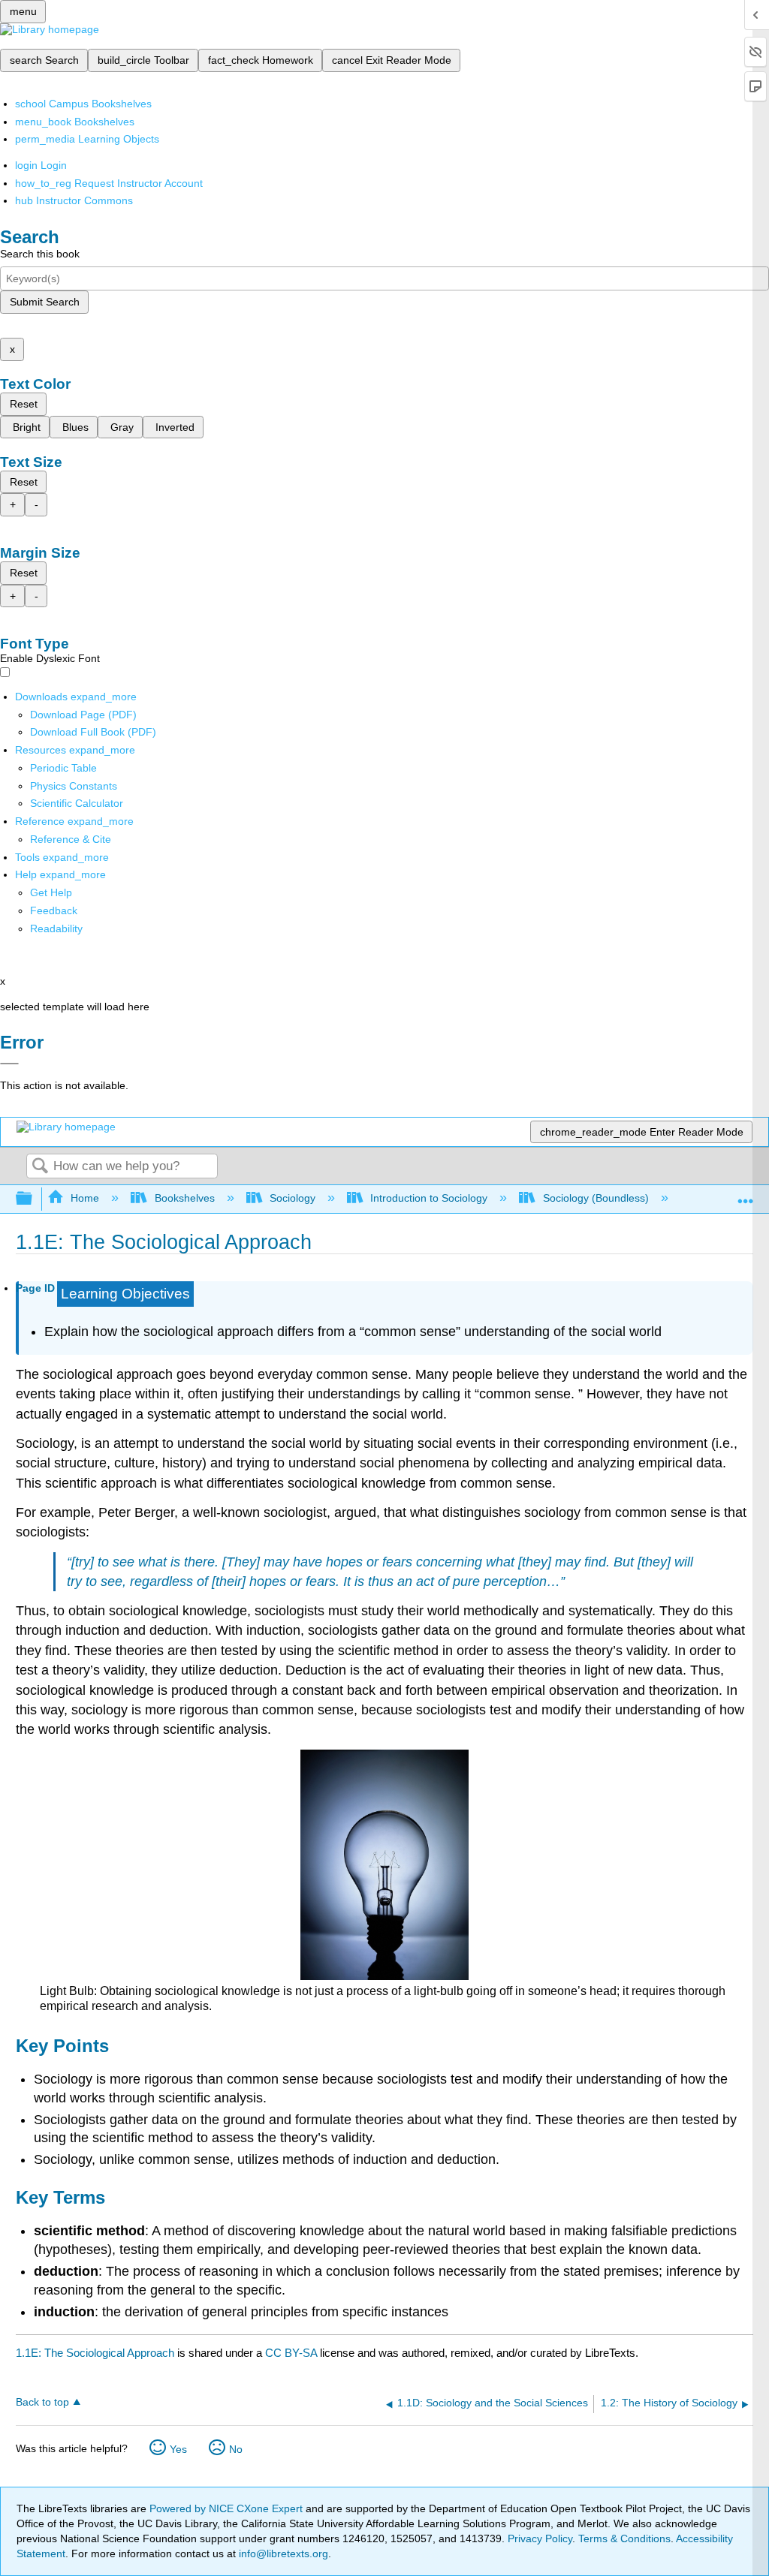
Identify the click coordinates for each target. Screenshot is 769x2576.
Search (40, 1167)
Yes (178, 2449)
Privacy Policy (540, 2538)
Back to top (42, 2402)
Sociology (293, 1198)
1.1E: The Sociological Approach (95, 2353)
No (236, 2449)
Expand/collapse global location (746, 1195)
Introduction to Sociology (429, 1198)
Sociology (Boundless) (596, 1198)
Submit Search (45, 302)
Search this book (40, 254)
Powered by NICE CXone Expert (228, 2508)
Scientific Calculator (77, 803)
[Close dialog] (9, 1064)
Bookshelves (184, 1198)
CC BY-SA (293, 2353)
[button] (54, 910)
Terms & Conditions (624, 2538)
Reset (24, 404)
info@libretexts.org (282, 2553)
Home (85, 1198)
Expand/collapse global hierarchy (34, 1199)
